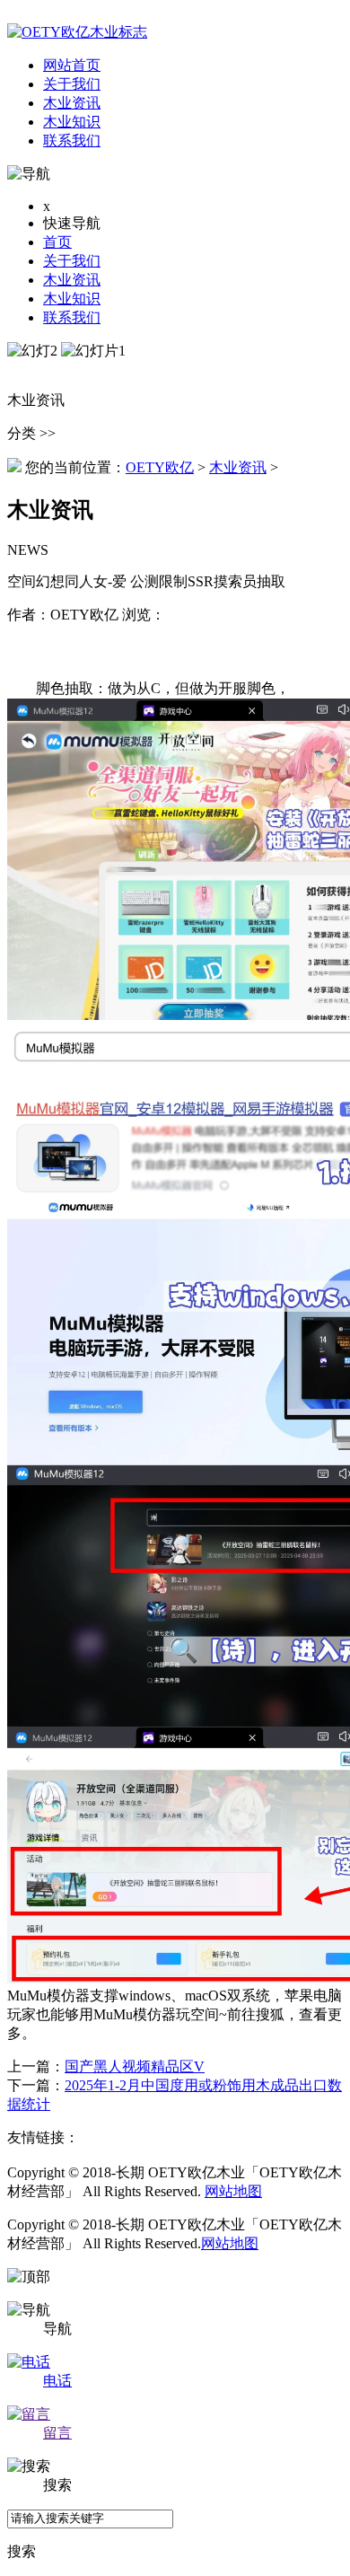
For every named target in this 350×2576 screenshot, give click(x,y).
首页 (57, 242)
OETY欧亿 (160, 467)
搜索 (22, 2551)
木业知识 (72, 299)
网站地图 (233, 2191)
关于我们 (72, 261)
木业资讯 (72, 280)
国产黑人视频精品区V (135, 2066)
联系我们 (72, 317)
